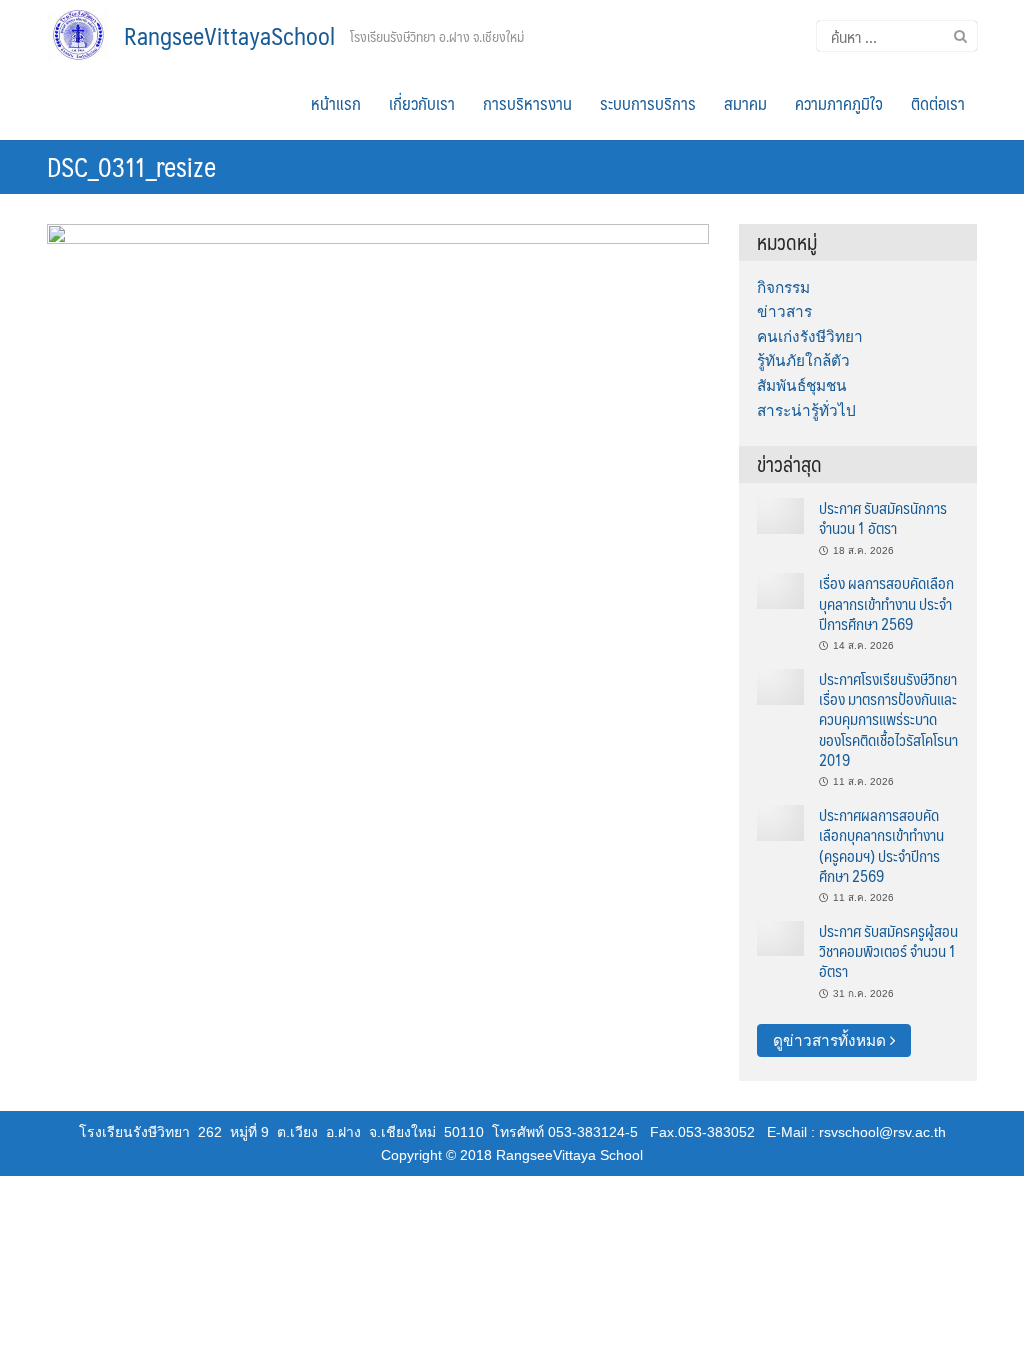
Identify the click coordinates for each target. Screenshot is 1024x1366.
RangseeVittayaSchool (229, 35)
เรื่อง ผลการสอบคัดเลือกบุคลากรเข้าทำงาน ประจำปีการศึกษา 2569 (886, 603)
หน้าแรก (336, 103)
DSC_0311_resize (131, 166)
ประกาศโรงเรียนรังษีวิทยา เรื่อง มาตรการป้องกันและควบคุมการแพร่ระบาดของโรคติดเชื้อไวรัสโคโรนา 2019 (888, 719)
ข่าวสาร (784, 311)
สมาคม (745, 103)
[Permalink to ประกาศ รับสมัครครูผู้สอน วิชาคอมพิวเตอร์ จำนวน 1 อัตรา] (780, 937)
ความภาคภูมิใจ (839, 103)
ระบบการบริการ (648, 103)
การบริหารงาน (527, 103)
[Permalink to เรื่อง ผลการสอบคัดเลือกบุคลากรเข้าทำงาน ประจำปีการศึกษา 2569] (780, 589)
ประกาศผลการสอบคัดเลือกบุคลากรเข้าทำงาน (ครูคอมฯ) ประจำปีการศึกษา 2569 (881, 845)
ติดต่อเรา (938, 103)
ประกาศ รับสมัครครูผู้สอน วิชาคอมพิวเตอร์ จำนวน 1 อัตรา (888, 951)
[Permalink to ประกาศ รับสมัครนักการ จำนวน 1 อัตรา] (780, 514)
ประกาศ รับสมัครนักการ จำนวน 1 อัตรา (883, 517)
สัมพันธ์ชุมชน (802, 385)
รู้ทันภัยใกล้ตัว (803, 360)
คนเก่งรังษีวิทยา (810, 336)
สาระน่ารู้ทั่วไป (806, 410)
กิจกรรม (783, 287)
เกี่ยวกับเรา (422, 103)
